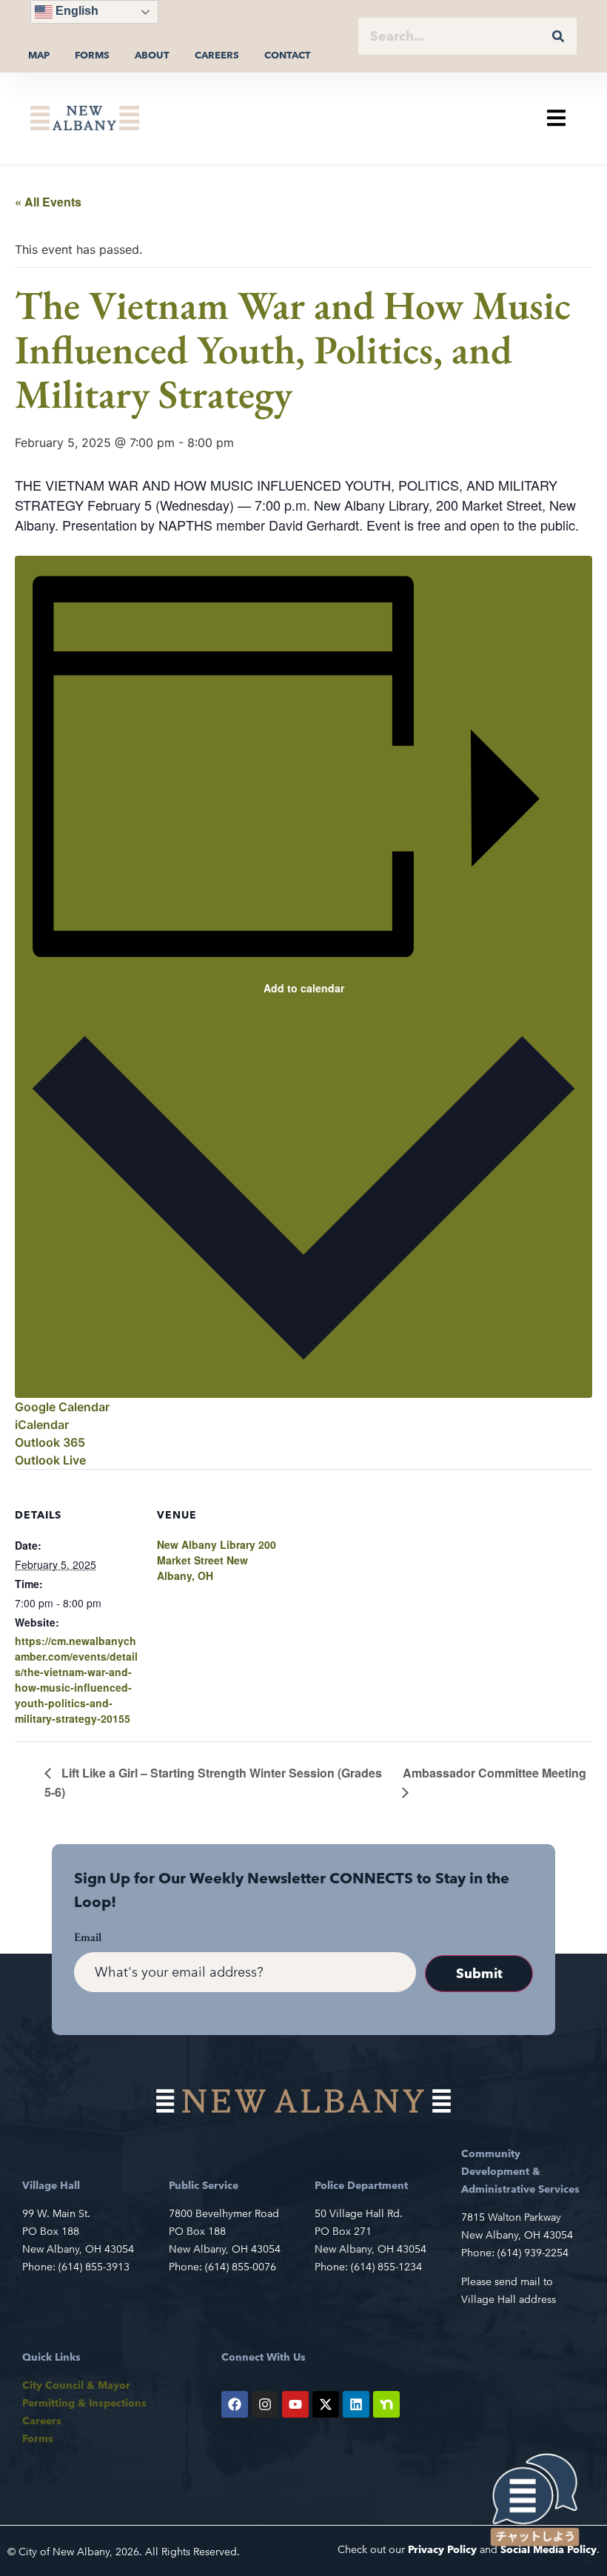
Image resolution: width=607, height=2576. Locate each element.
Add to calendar (304, 988)
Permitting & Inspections (84, 2403)
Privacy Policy (442, 2549)
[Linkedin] (356, 2404)
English (76, 11)
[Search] (558, 36)
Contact (288, 55)
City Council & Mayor (76, 2385)
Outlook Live (50, 1460)
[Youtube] (295, 2404)
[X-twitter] (326, 2404)
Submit (479, 1973)
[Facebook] (235, 2404)
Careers (217, 55)
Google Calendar (62, 1407)
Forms (92, 55)
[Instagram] (265, 2404)
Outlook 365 (50, 1442)
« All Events (48, 202)
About (152, 55)
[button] (556, 118)
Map (39, 55)
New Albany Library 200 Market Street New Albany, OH (217, 1560)
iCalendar (42, 1425)
